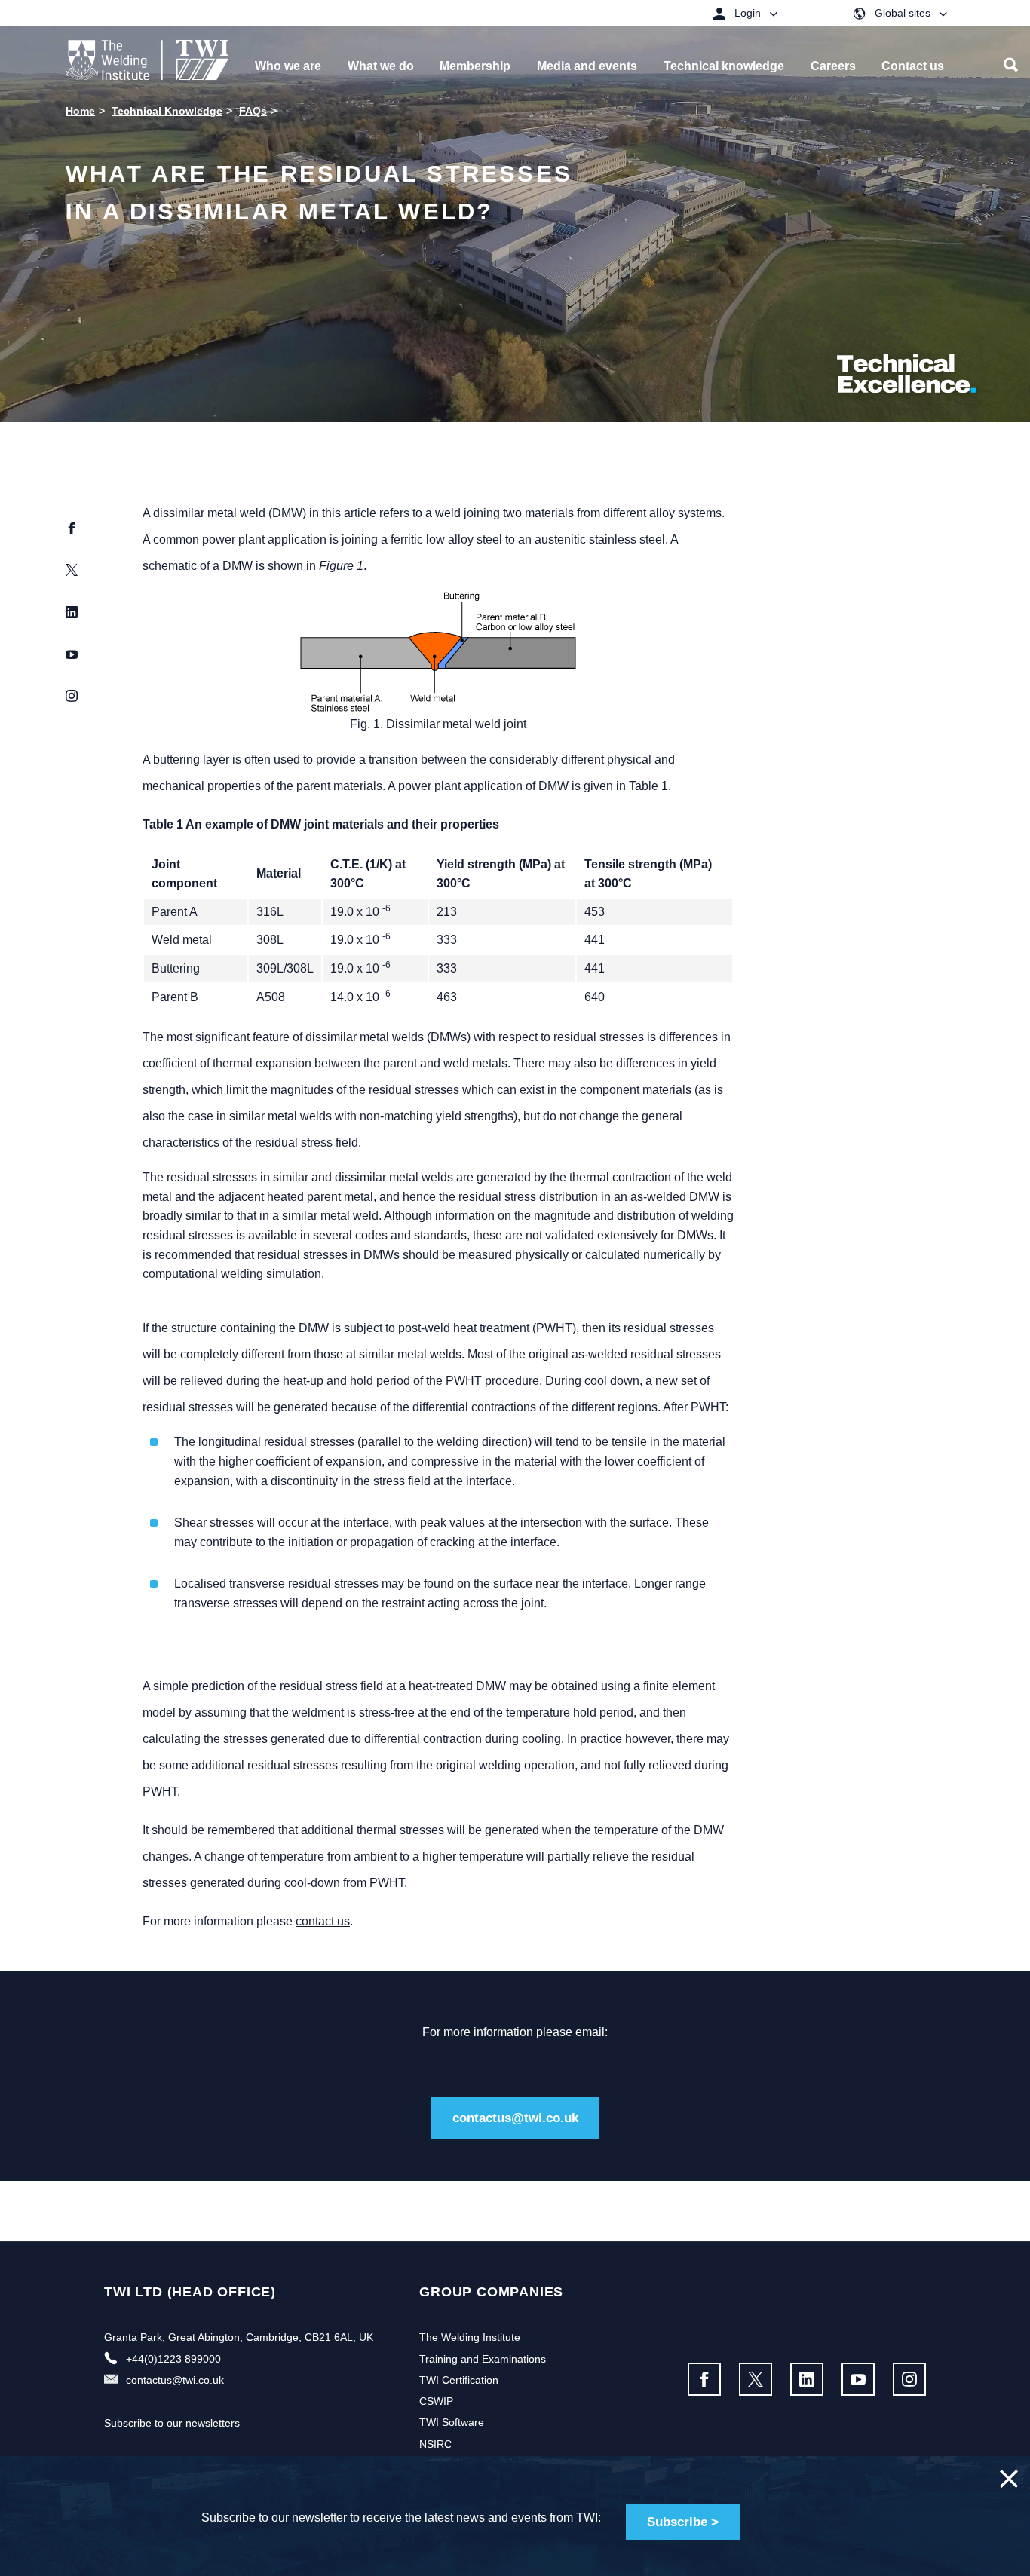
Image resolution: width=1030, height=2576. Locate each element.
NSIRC (435, 2444)
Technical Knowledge (167, 111)
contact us (323, 1921)
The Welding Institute (470, 2337)
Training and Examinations (483, 2359)
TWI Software (452, 2422)
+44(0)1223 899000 (173, 2359)
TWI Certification (459, 2380)
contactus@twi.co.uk (515, 2118)
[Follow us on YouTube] (858, 2379)
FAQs (253, 111)
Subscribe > (683, 2522)
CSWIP (436, 2401)
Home (80, 111)
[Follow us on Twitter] (756, 2379)
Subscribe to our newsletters (172, 2423)
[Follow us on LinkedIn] (807, 2379)
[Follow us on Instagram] (909, 2379)
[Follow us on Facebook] (704, 2379)
